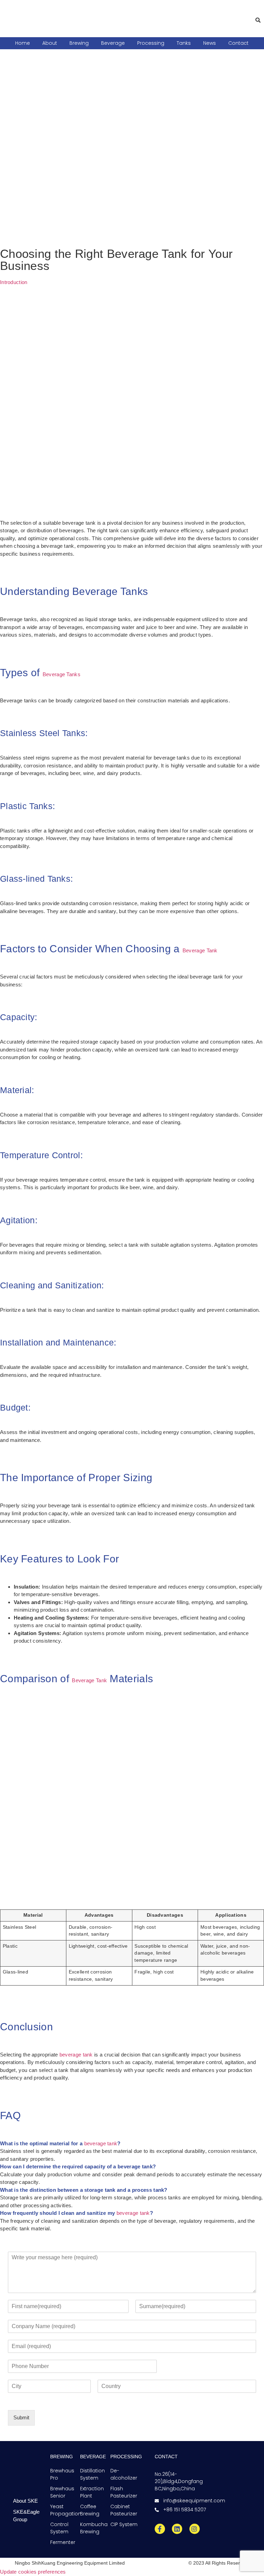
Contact (238, 43)
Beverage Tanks (62, 674)
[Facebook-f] (160, 2529)
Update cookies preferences (33, 2572)
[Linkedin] (177, 2529)
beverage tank (76, 2055)
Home (23, 43)
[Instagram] (195, 2529)
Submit (21, 2417)
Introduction (14, 282)
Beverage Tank (200, 950)
